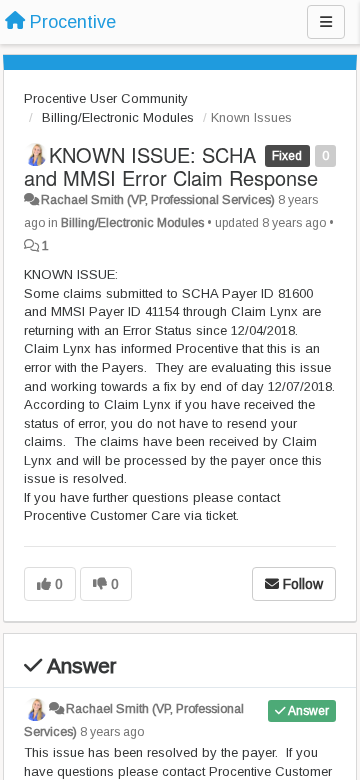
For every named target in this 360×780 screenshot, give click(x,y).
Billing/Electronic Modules (118, 117)
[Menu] (326, 22)
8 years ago (112, 732)
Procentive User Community (106, 98)
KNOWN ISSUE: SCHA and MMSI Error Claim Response (171, 166)
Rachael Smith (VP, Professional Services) (158, 200)
